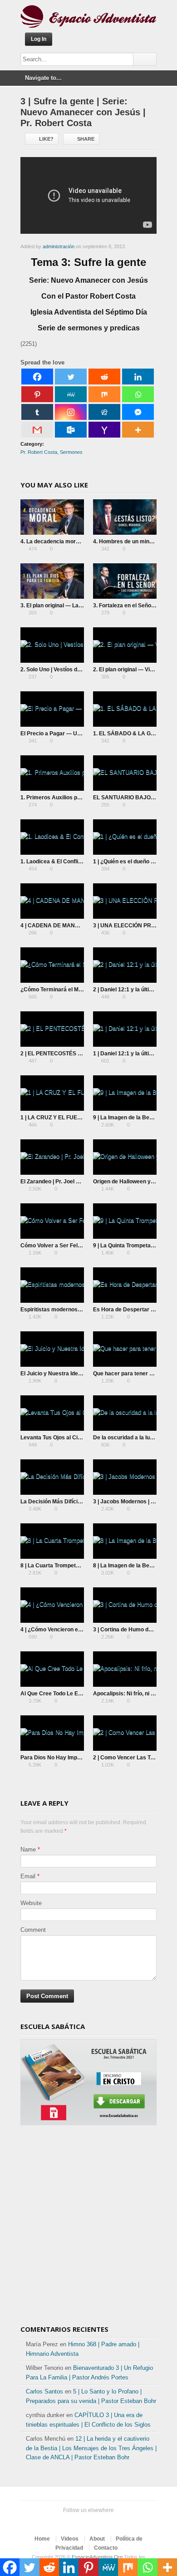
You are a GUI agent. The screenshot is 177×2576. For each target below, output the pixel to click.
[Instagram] (71, 412)
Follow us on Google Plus (94, 2522)
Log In (39, 39)
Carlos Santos (44, 2391)
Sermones (71, 452)
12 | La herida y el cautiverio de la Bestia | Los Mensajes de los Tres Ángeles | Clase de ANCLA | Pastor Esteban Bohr (91, 2448)
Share (86, 139)
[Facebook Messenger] (138, 412)
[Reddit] (104, 377)
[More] (138, 430)
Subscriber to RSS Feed (108, 2522)
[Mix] (104, 394)
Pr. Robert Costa (39, 452)
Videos (70, 2539)
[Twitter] (71, 377)
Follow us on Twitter (65, 2522)
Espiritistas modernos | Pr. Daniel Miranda (74, 1310)
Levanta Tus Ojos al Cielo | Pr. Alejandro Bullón (80, 1438)
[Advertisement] (88, 2228)
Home (42, 2539)
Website (31, 1903)
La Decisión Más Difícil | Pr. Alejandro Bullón (77, 1502)
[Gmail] (37, 430)
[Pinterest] (37, 394)
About (97, 2539)
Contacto (106, 2548)
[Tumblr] (37, 412)
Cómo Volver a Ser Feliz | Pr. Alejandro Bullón (79, 1246)
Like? (46, 139)
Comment (33, 1930)
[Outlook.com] (71, 430)
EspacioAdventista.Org (97, 2557)
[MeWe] (71, 394)
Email (28, 1876)
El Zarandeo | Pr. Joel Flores (56, 1182)
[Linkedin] (138, 377)
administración (59, 246)
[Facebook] (37, 377)
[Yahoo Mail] (104, 430)
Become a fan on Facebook (79, 2522)
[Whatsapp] (138, 394)
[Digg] (104, 412)
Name (28, 1849)
